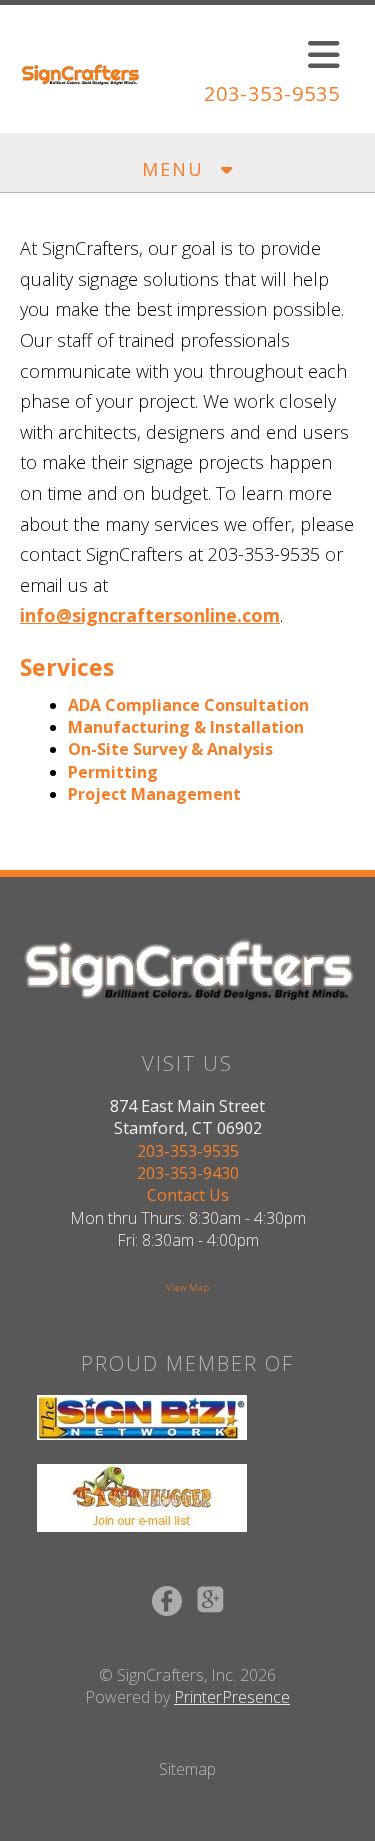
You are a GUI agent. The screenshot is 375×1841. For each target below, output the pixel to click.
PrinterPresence (232, 1697)
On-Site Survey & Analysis (170, 749)
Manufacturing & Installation (186, 727)
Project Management (154, 794)
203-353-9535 (272, 93)
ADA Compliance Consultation (188, 705)
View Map (187, 1287)
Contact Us (188, 1195)
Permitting (113, 772)
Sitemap (187, 1769)
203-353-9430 (188, 1173)
